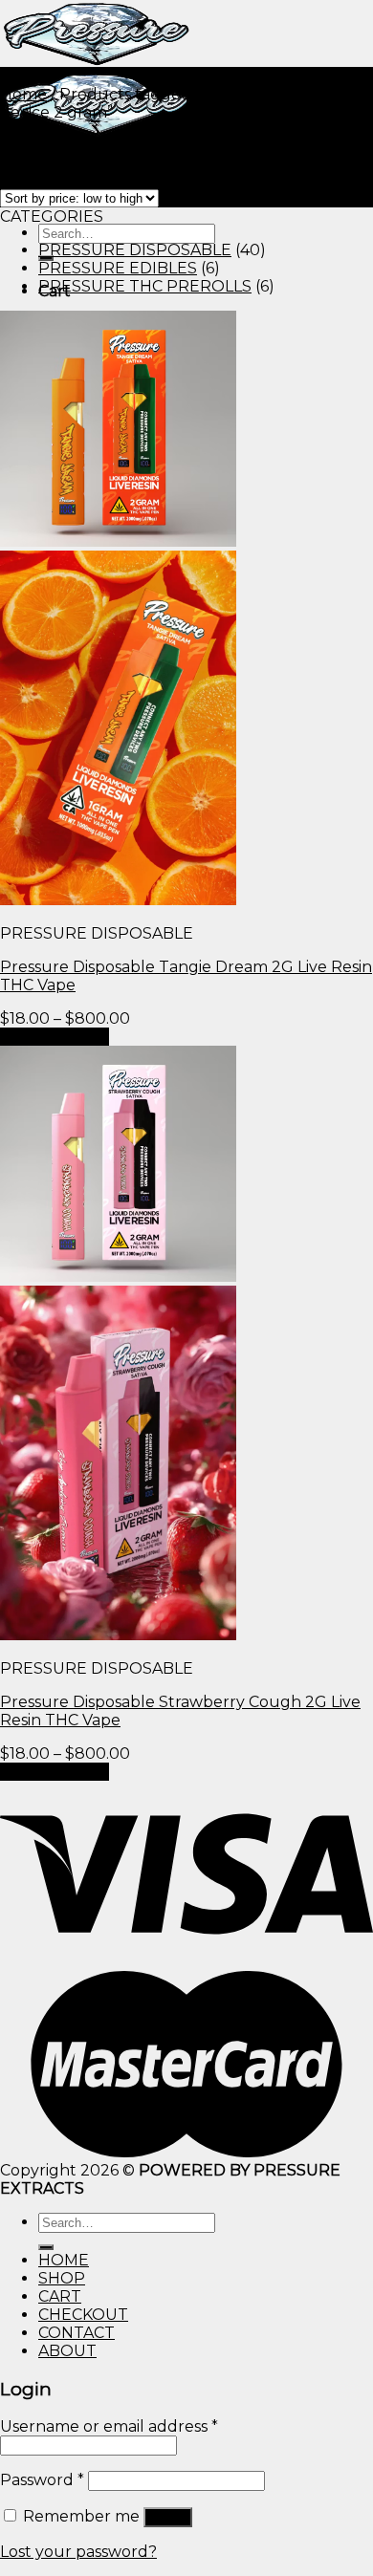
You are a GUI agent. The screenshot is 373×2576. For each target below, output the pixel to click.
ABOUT (67, 2351)
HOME (64, 2260)
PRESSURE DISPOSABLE (135, 250)
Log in (168, 2517)
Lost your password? (78, 2552)
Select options (55, 1037)
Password (42, 2480)
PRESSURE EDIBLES (118, 268)
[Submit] (46, 2247)
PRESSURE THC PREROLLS (145, 286)
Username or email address (109, 2426)
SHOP (62, 2278)
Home (23, 94)
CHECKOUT (83, 2315)
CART (60, 2296)
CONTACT (77, 2333)
